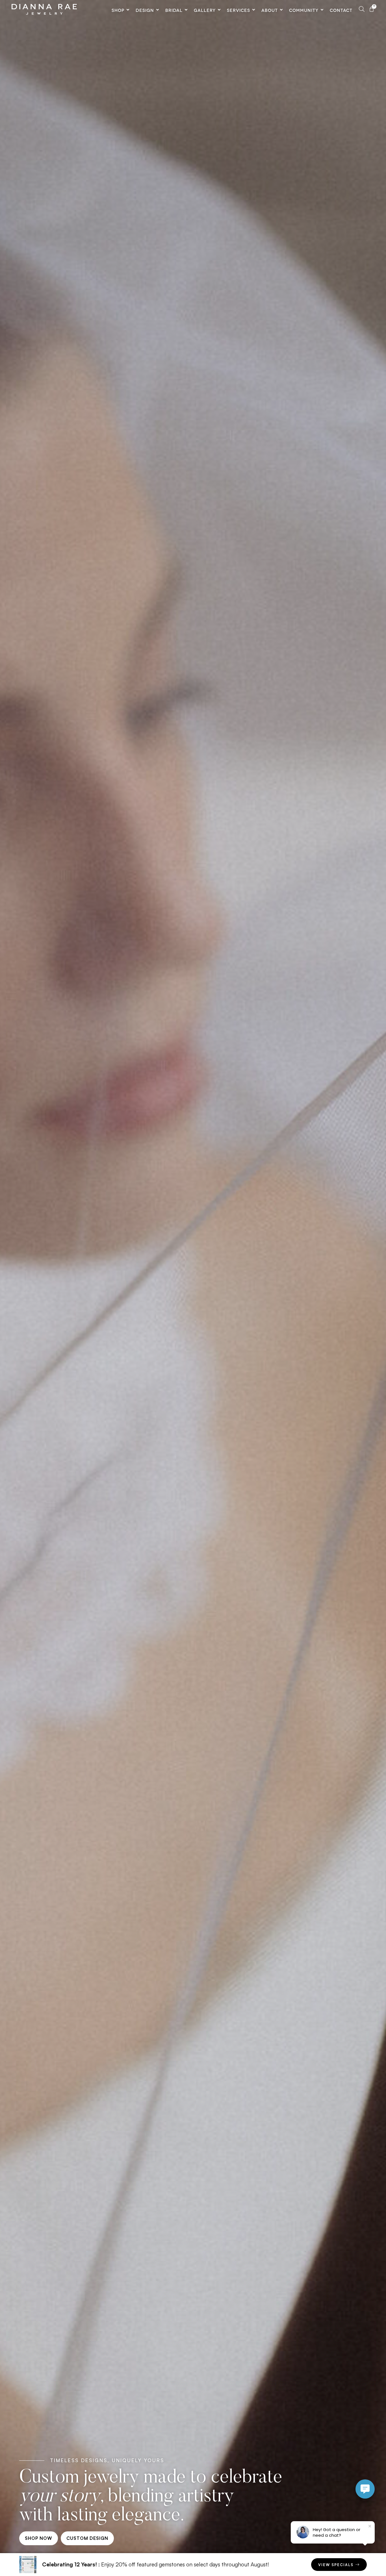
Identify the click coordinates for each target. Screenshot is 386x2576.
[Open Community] (322, 10)
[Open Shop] (128, 10)
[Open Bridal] (186, 10)
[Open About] (281, 10)
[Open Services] (254, 10)
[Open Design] (158, 10)
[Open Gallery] (219, 10)
